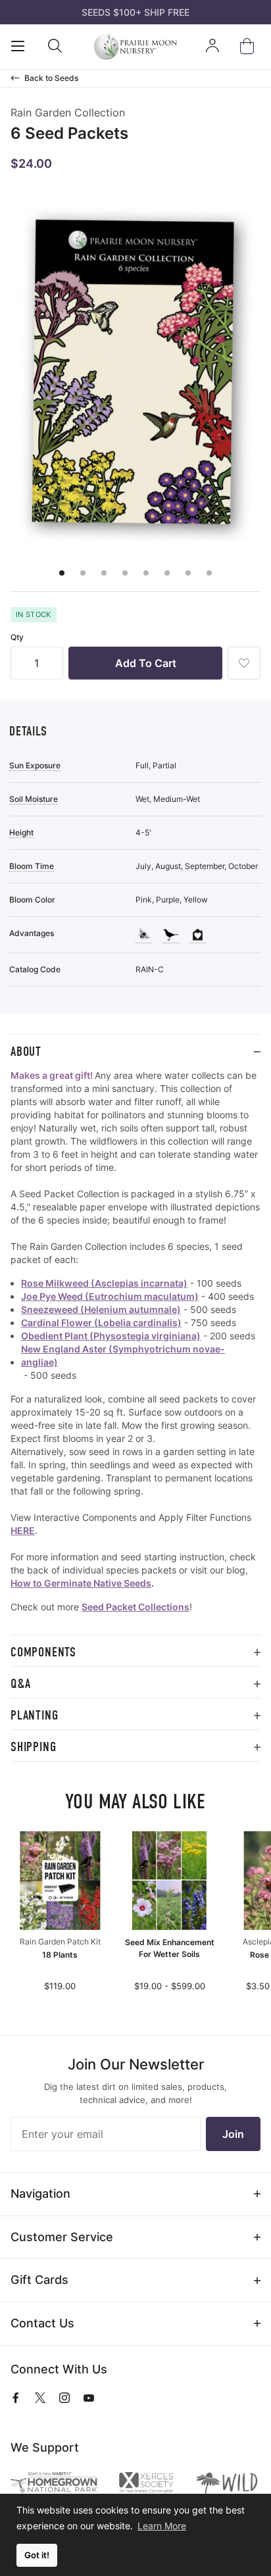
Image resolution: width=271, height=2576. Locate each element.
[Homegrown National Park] (54, 2483)
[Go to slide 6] (167, 573)
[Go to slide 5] (146, 573)
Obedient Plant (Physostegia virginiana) (111, 1336)
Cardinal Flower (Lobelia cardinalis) (101, 1323)
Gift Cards (39, 2280)
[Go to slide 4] (125, 573)
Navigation (40, 2193)
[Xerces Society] (146, 2484)
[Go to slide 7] (188, 573)
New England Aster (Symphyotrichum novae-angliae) (123, 1355)
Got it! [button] (37, 2555)
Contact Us (42, 2323)
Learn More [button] (162, 2526)
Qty (17, 637)
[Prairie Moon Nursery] (135, 47)
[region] (135, 1352)
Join (233, 2134)
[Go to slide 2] (83, 573)
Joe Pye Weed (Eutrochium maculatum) (110, 1296)
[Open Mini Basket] (250, 46)
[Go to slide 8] (209, 573)
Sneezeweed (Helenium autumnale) (101, 1309)
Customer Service (62, 2237)
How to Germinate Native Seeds (81, 1583)
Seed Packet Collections (135, 1607)
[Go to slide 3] (104, 573)
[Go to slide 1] (62, 573)
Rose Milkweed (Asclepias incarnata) (104, 1283)
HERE (23, 1530)
